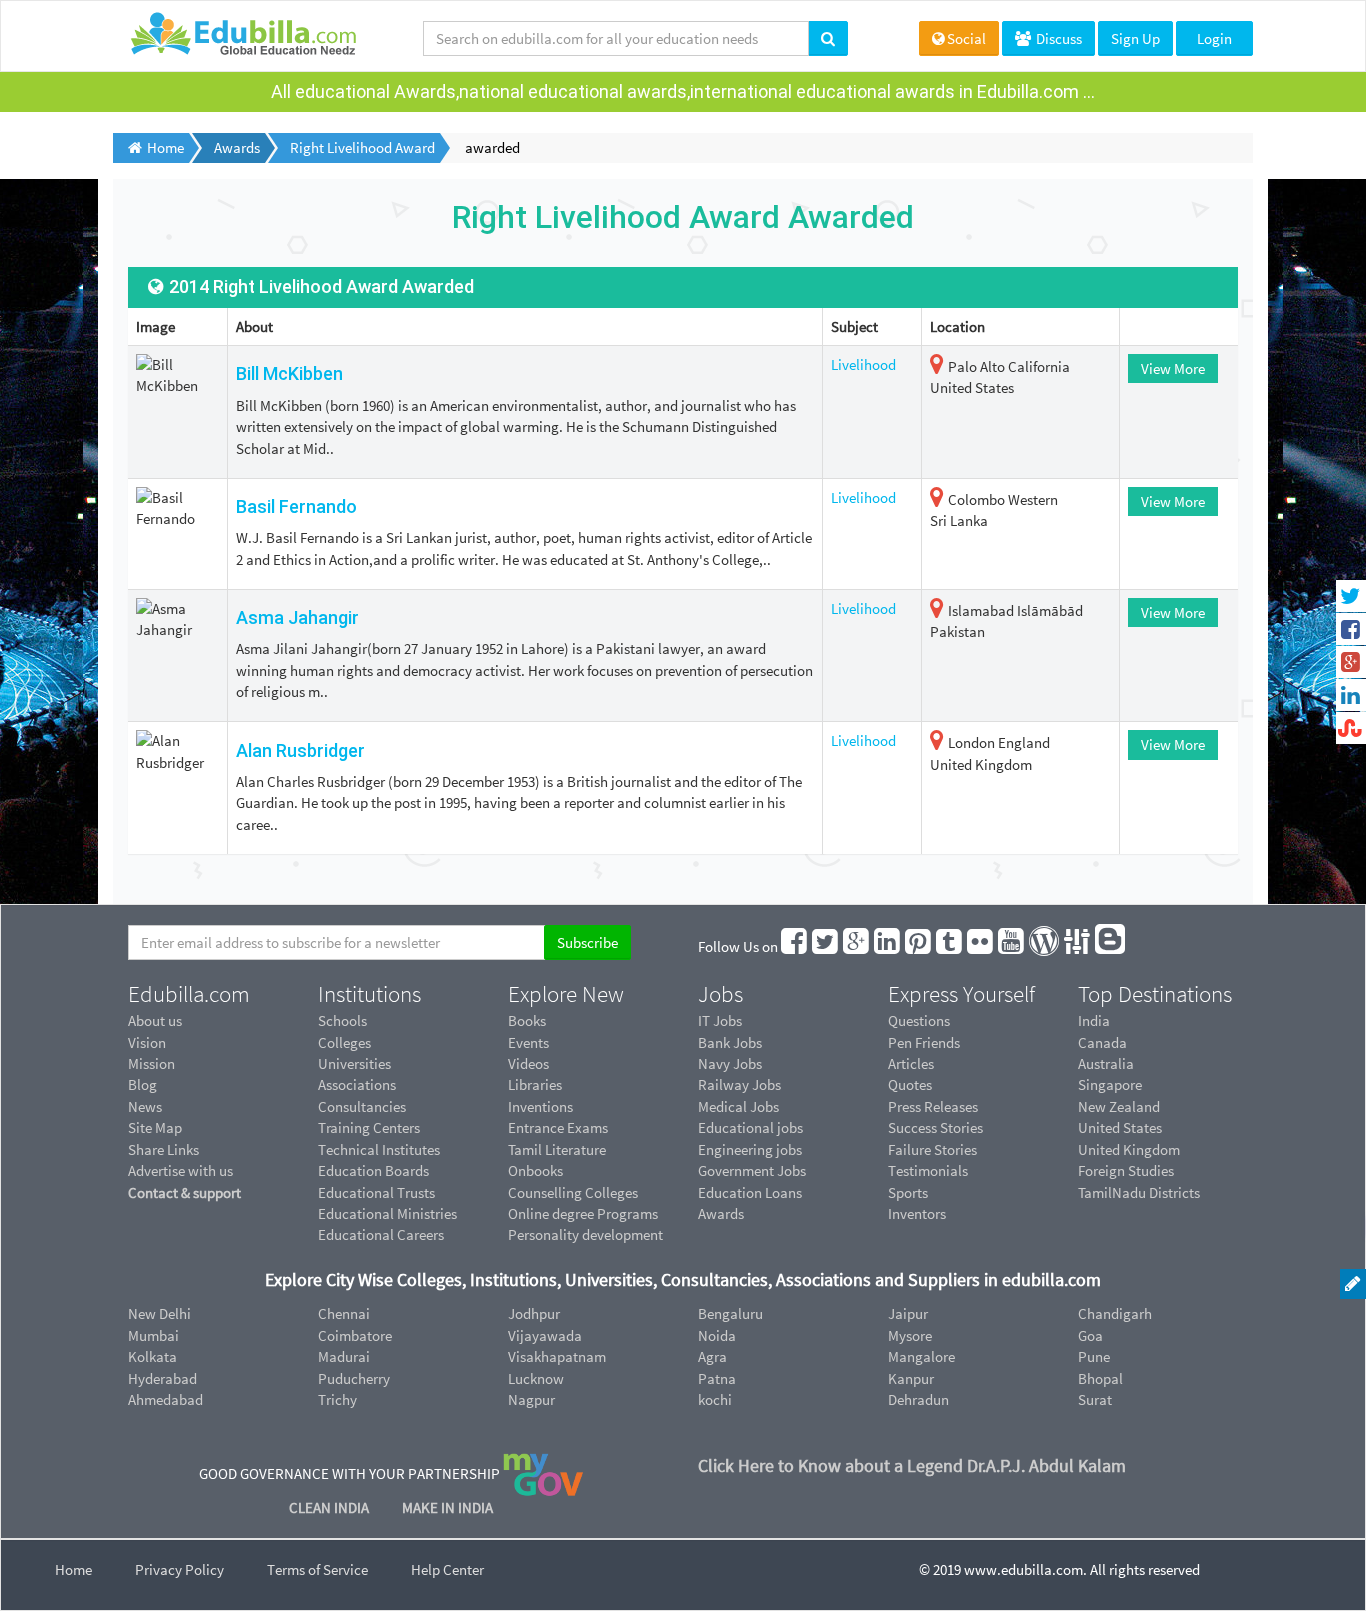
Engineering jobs (750, 1149)
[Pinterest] (919, 946)
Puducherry (354, 1378)
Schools (342, 1020)
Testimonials (928, 1170)
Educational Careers (381, 1234)
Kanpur (911, 1378)
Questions (919, 1020)
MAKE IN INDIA (447, 1507)
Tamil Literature (557, 1149)
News (145, 1106)
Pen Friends (924, 1042)
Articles (911, 1063)
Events (528, 1042)
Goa (1090, 1335)
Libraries (535, 1084)
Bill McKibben (289, 373)
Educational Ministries (387, 1213)
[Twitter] (826, 946)
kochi (715, 1399)
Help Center (447, 1569)
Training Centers (369, 1127)
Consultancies (362, 1106)
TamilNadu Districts (1139, 1192)
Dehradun (918, 1399)
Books (527, 1020)
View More (1173, 368)
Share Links (163, 1149)
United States (1120, 1127)
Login (1214, 38)
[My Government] (543, 1473)
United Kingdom (1129, 1149)
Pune (1094, 1356)
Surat (1095, 1399)
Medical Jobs (738, 1106)
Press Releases (933, 1106)
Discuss (1057, 38)
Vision (147, 1042)
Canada (1102, 1042)
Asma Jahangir (297, 617)
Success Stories (935, 1127)
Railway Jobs (739, 1084)
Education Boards (373, 1170)
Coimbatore (355, 1335)
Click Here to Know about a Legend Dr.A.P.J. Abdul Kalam (912, 1465)
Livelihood (863, 364)
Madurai (344, 1356)
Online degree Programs (583, 1213)
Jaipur (908, 1313)
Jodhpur (534, 1313)
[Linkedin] (888, 946)
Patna (717, 1378)
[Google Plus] (857, 946)
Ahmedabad (165, 1399)
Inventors (917, 1213)
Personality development (585, 1234)
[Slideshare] (1078, 946)
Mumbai (153, 1335)
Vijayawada (545, 1335)
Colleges (344, 1042)
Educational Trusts (376, 1192)
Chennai (344, 1313)
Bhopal (1100, 1378)
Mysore (910, 1335)
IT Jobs (720, 1020)
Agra (712, 1356)
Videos (528, 1063)
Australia (1106, 1063)
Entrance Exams (558, 1127)
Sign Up (1135, 38)
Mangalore (921, 1356)
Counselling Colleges (573, 1192)
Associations (357, 1084)
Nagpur (531, 1399)
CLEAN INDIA (330, 1507)
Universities (354, 1063)
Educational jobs (750, 1127)
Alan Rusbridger (300, 750)
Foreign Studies (1126, 1170)
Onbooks (535, 1170)
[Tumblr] (950, 946)
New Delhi (159, 1313)
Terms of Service (317, 1569)
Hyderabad (162, 1378)
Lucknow (536, 1378)
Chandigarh (1115, 1313)
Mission (151, 1063)
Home (73, 1569)
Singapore (1110, 1084)
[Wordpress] (1045, 946)
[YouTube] (1012, 946)
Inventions (540, 1106)
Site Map (155, 1127)
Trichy (337, 1399)
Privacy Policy (179, 1569)
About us (155, 1020)
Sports (908, 1192)
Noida (717, 1335)
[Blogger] (1111, 946)
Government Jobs (752, 1170)
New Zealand (1119, 1106)
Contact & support (184, 1192)
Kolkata (152, 1356)
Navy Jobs (730, 1063)
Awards (721, 1213)
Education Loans (750, 1192)
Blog (142, 1084)
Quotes (910, 1084)
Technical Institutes (379, 1149)
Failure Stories (932, 1149)
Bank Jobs (730, 1042)
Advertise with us (180, 1170)
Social (966, 38)
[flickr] (981, 946)
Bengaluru (730, 1313)
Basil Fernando (296, 506)
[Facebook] (795, 946)
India (1094, 1020)
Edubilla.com (189, 994)
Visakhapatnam (557, 1356)
